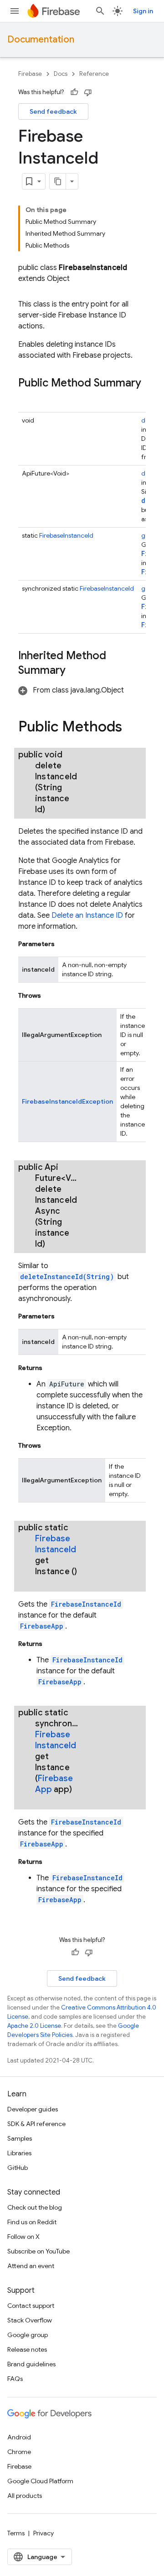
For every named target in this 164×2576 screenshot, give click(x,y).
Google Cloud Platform (40, 2481)
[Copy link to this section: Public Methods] (131, 728)
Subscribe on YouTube (38, 2251)
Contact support (31, 2306)
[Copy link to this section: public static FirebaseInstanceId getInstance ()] (44, 1582)
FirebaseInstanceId (66, 535)
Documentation (41, 40)
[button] (71, 690)
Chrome (19, 2452)
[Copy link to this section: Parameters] (64, 944)
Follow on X (23, 2237)
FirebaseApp (42, 1626)
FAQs (15, 2379)
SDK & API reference (36, 2124)
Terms (16, 2533)
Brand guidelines (31, 2364)
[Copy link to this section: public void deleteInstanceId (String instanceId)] (56, 809)
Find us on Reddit (32, 2222)
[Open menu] (15, 11)
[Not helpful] (88, 92)
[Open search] (100, 11)
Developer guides (33, 2109)
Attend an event (31, 2266)
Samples (20, 2138)
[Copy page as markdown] (58, 181)
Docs (61, 74)
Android (19, 2437)
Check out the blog (35, 2207)
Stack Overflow (30, 2320)
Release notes (27, 2349)
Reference (94, 74)
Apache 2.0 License (34, 2026)
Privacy (44, 2533)
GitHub (18, 2168)
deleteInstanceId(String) (67, 1277)
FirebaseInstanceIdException (67, 1101)
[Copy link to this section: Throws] (50, 995)
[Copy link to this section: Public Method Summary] (27, 398)
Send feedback (53, 111)
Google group (28, 2335)
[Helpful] (74, 92)
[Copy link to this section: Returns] (51, 1368)
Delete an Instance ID (87, 915)
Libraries (19, 2153)
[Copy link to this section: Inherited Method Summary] (75, 671)
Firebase (30, 74)
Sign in (143, 11)
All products (25, 2496)
